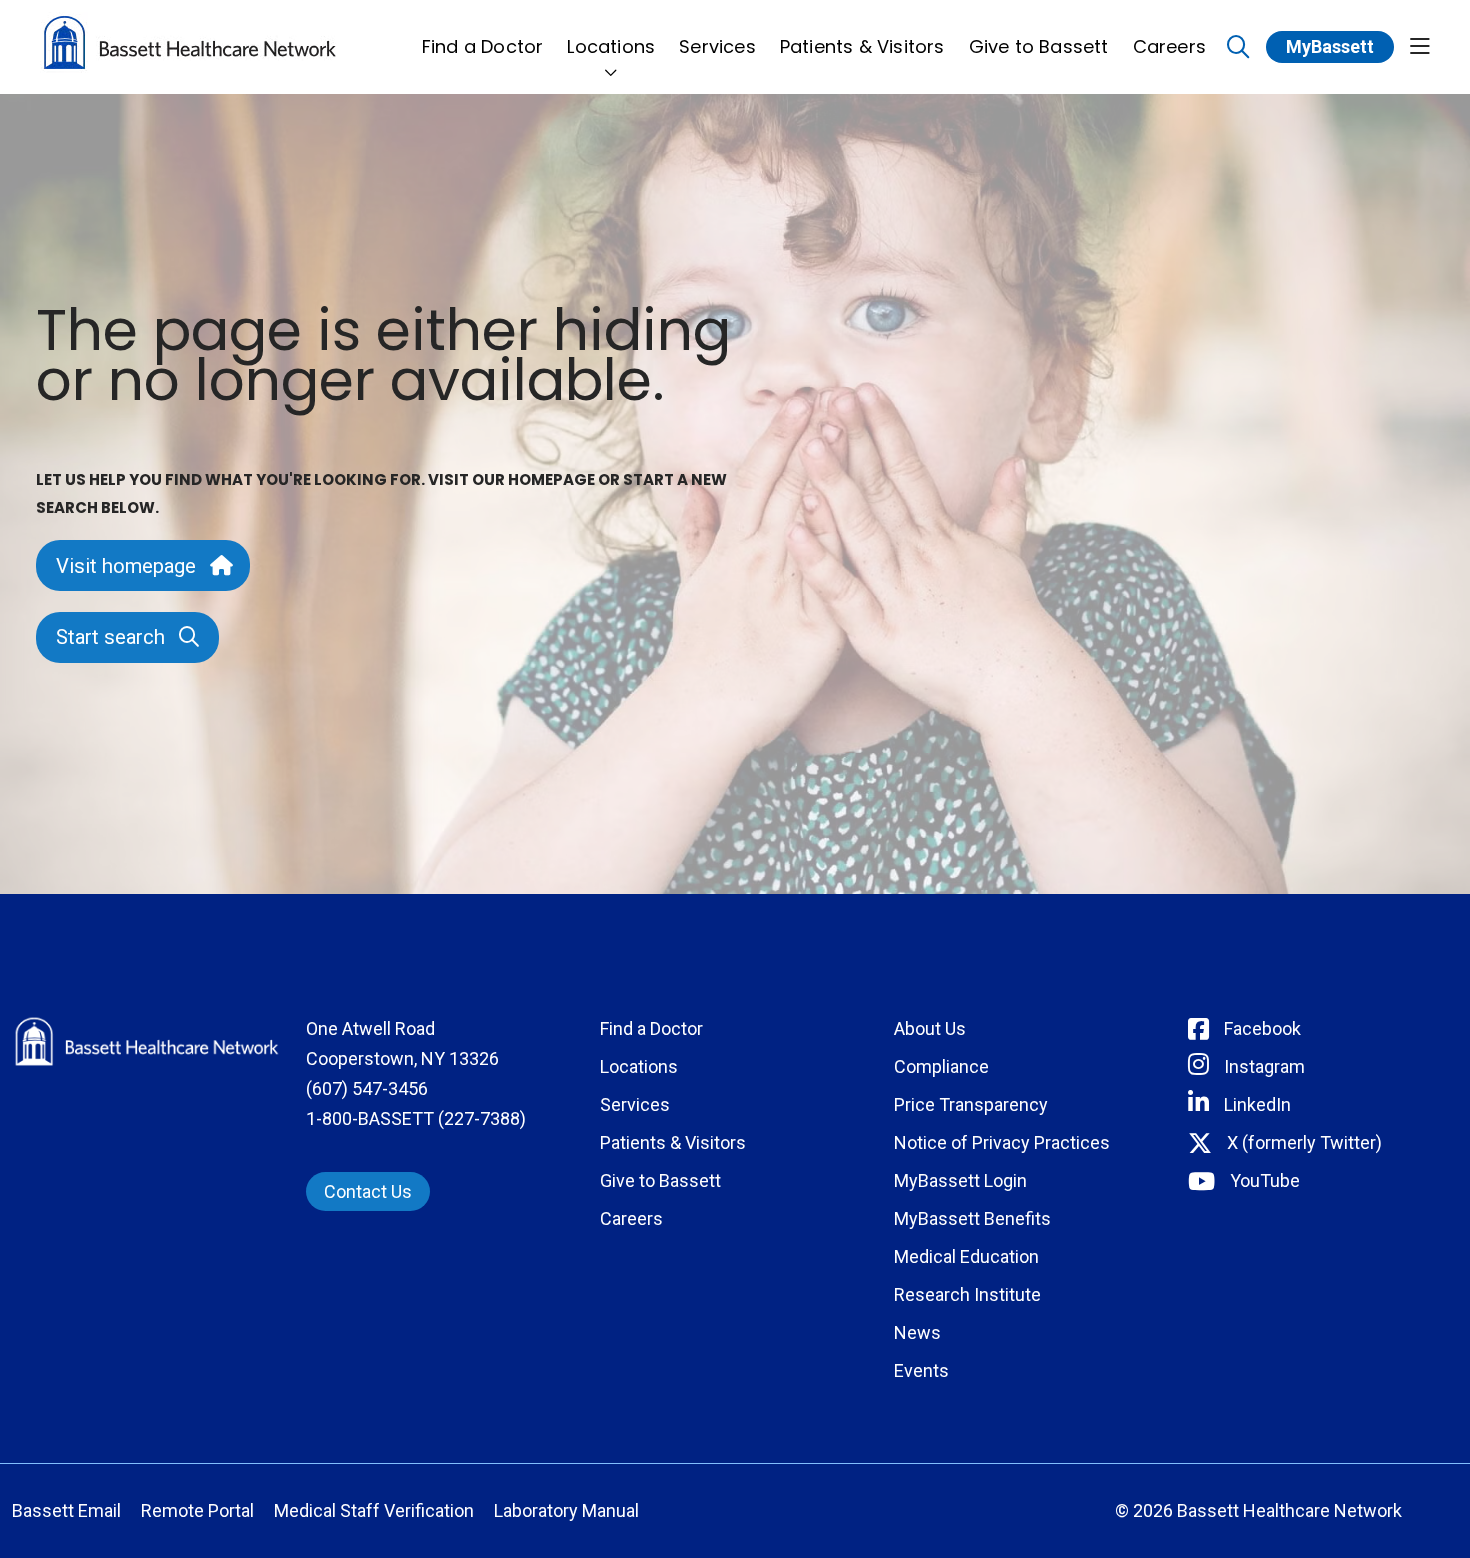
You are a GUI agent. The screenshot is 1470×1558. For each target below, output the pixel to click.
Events (921, 1370)
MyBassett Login (960, 1180)
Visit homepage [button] (126, 566)
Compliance (941, 1066)
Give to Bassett (1039, 46)
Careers (1169, 46)
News (917, 1332)
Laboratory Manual (566, 1510)
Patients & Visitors (862, 46)
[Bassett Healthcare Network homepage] (190, 47)
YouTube (1265, 1180)
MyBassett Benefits (972, 1218)
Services (717, 46)
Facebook (1262, 1028)
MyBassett (1330, 46)
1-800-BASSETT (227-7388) (416, 1118)
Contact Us (368, 1191)
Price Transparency (971, 1104)
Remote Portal (197, 1510)
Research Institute (967, 1294)
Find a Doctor (483, 46)
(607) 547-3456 (367, 1088)
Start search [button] (110, 637)
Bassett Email (66, 1510)
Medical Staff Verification (374, 1510)
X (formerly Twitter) (1304, 1142)
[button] (1420, 47)
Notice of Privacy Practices (1002, 1142)
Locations (611, 46)
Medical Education (966, 1256)
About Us (930, 1028)
